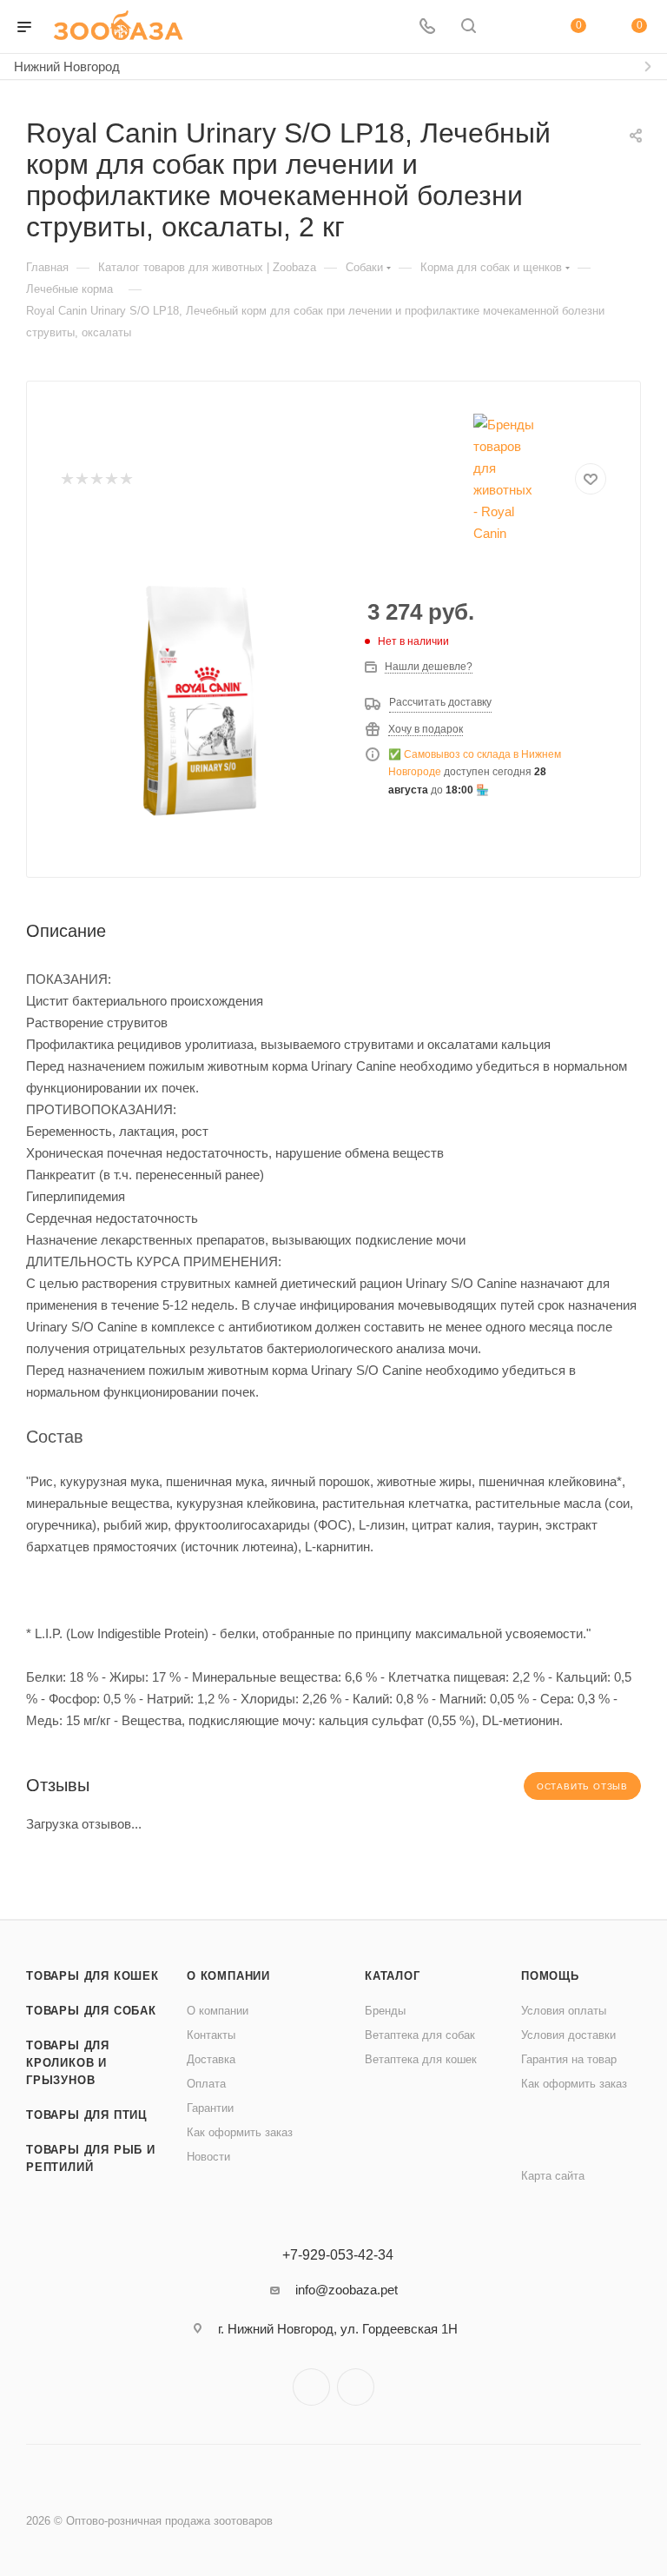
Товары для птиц (87, 2115)
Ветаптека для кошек (421, 2059)
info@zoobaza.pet (347, 2290)
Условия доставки (568, 2035)
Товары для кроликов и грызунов (68, 2063)
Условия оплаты (564, 2011)
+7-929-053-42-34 (338, 2255)
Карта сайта (553, 2176)
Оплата (206, 2084)
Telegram (311, 2387)
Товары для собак (91, 2011)
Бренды (385, 2011)
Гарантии (210, 2108)
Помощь (550, 1976)
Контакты (211, 2035)
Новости (208, 2157)
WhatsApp (356, 2387)
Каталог (393, 1976)
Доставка (211, 2059)
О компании (228, 1976)
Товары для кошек (92, 1976)
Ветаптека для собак (420, 2035)
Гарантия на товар (569, 2059)
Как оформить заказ (240, 2132)
